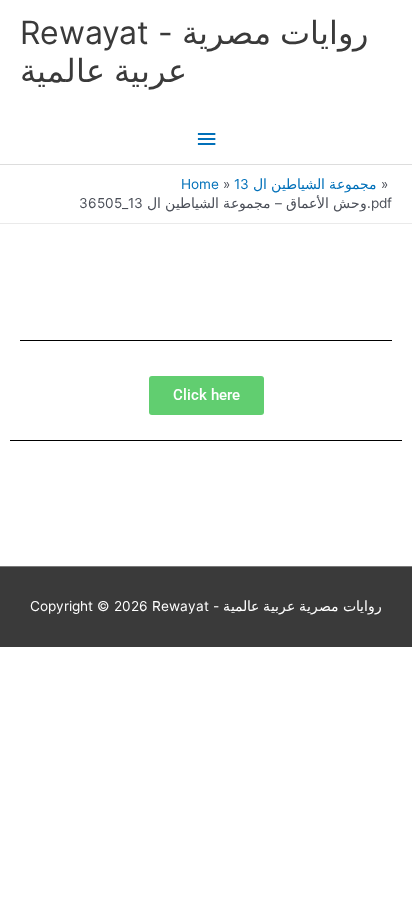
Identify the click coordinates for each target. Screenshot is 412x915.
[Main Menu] (206, 139)
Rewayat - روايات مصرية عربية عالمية (194, 51)
